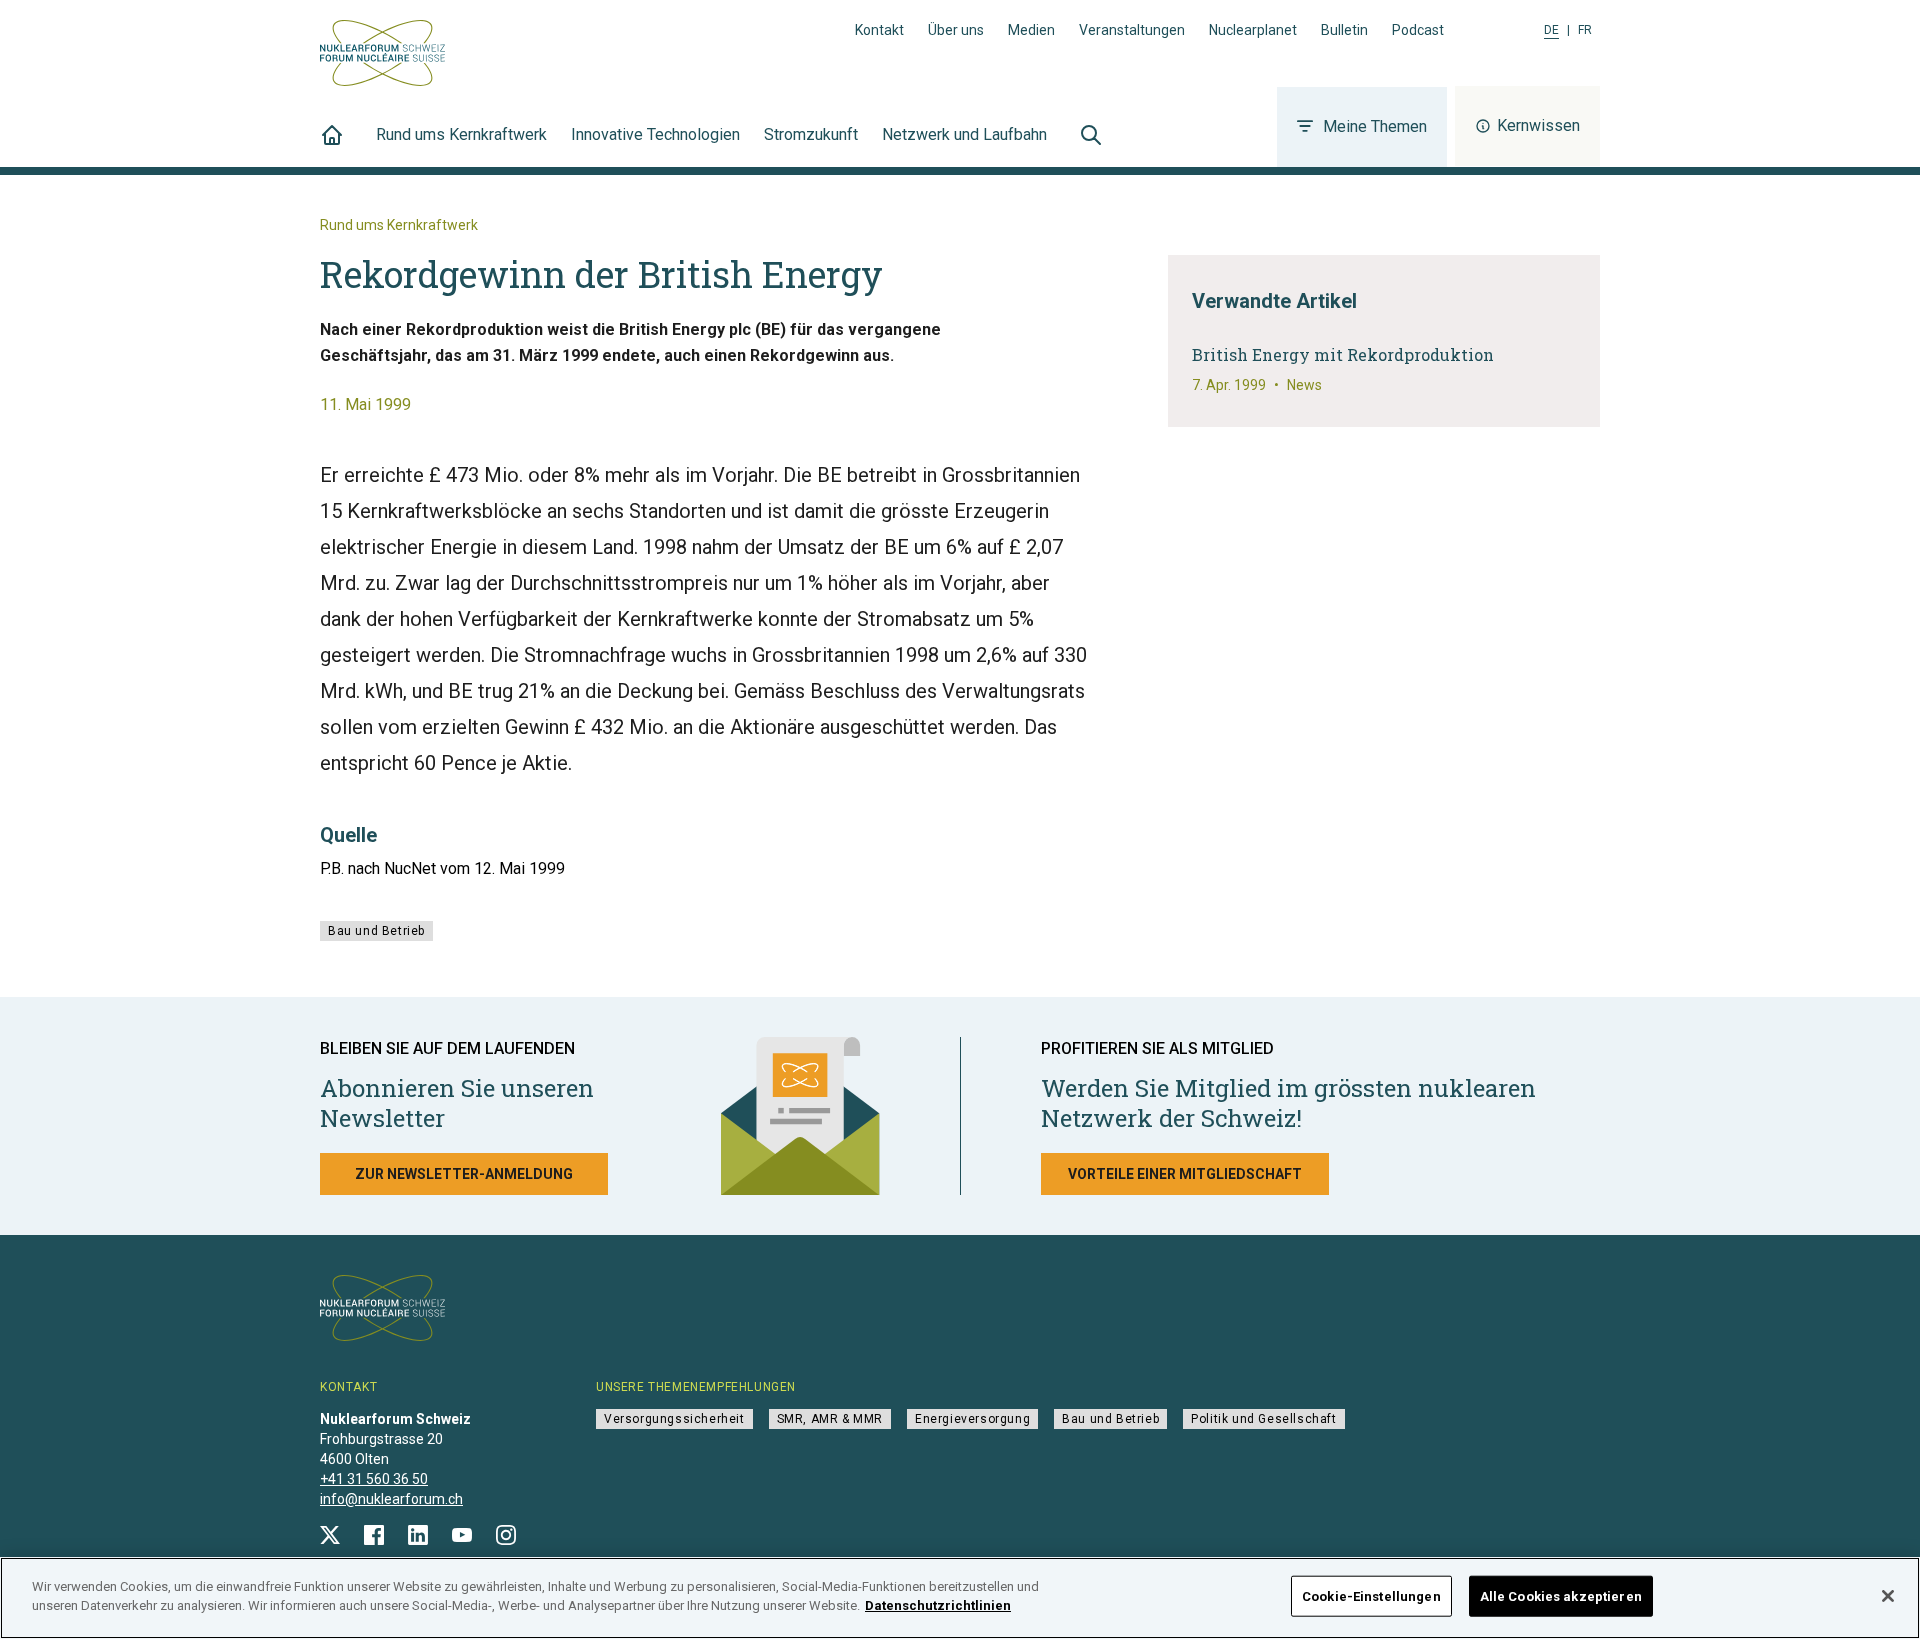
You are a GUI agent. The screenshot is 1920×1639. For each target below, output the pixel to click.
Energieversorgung (972, 1419)
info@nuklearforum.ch (391, 1499)
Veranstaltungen (1132, 30)
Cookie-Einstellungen (1371, 1596)
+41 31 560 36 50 (374, 1479)
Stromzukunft (811, 134)
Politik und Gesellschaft (1263, 1419)
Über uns (956, 30)
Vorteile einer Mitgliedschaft (1185, 1174)
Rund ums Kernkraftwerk (461, 134)
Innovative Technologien (655, 134)
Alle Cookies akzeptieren (1561, 1596)
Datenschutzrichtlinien (938, 1605)
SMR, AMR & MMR (830, 1419)
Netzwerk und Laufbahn (964, 134)
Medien (1031, 30)
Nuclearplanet (1253, 30)
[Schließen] (1888, 1596)
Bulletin (1344, 30)
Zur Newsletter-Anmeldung (464, 1174)
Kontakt (879, 30)
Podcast (1418, 30)
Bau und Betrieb (376, 931)
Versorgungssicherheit (674, 1419)
